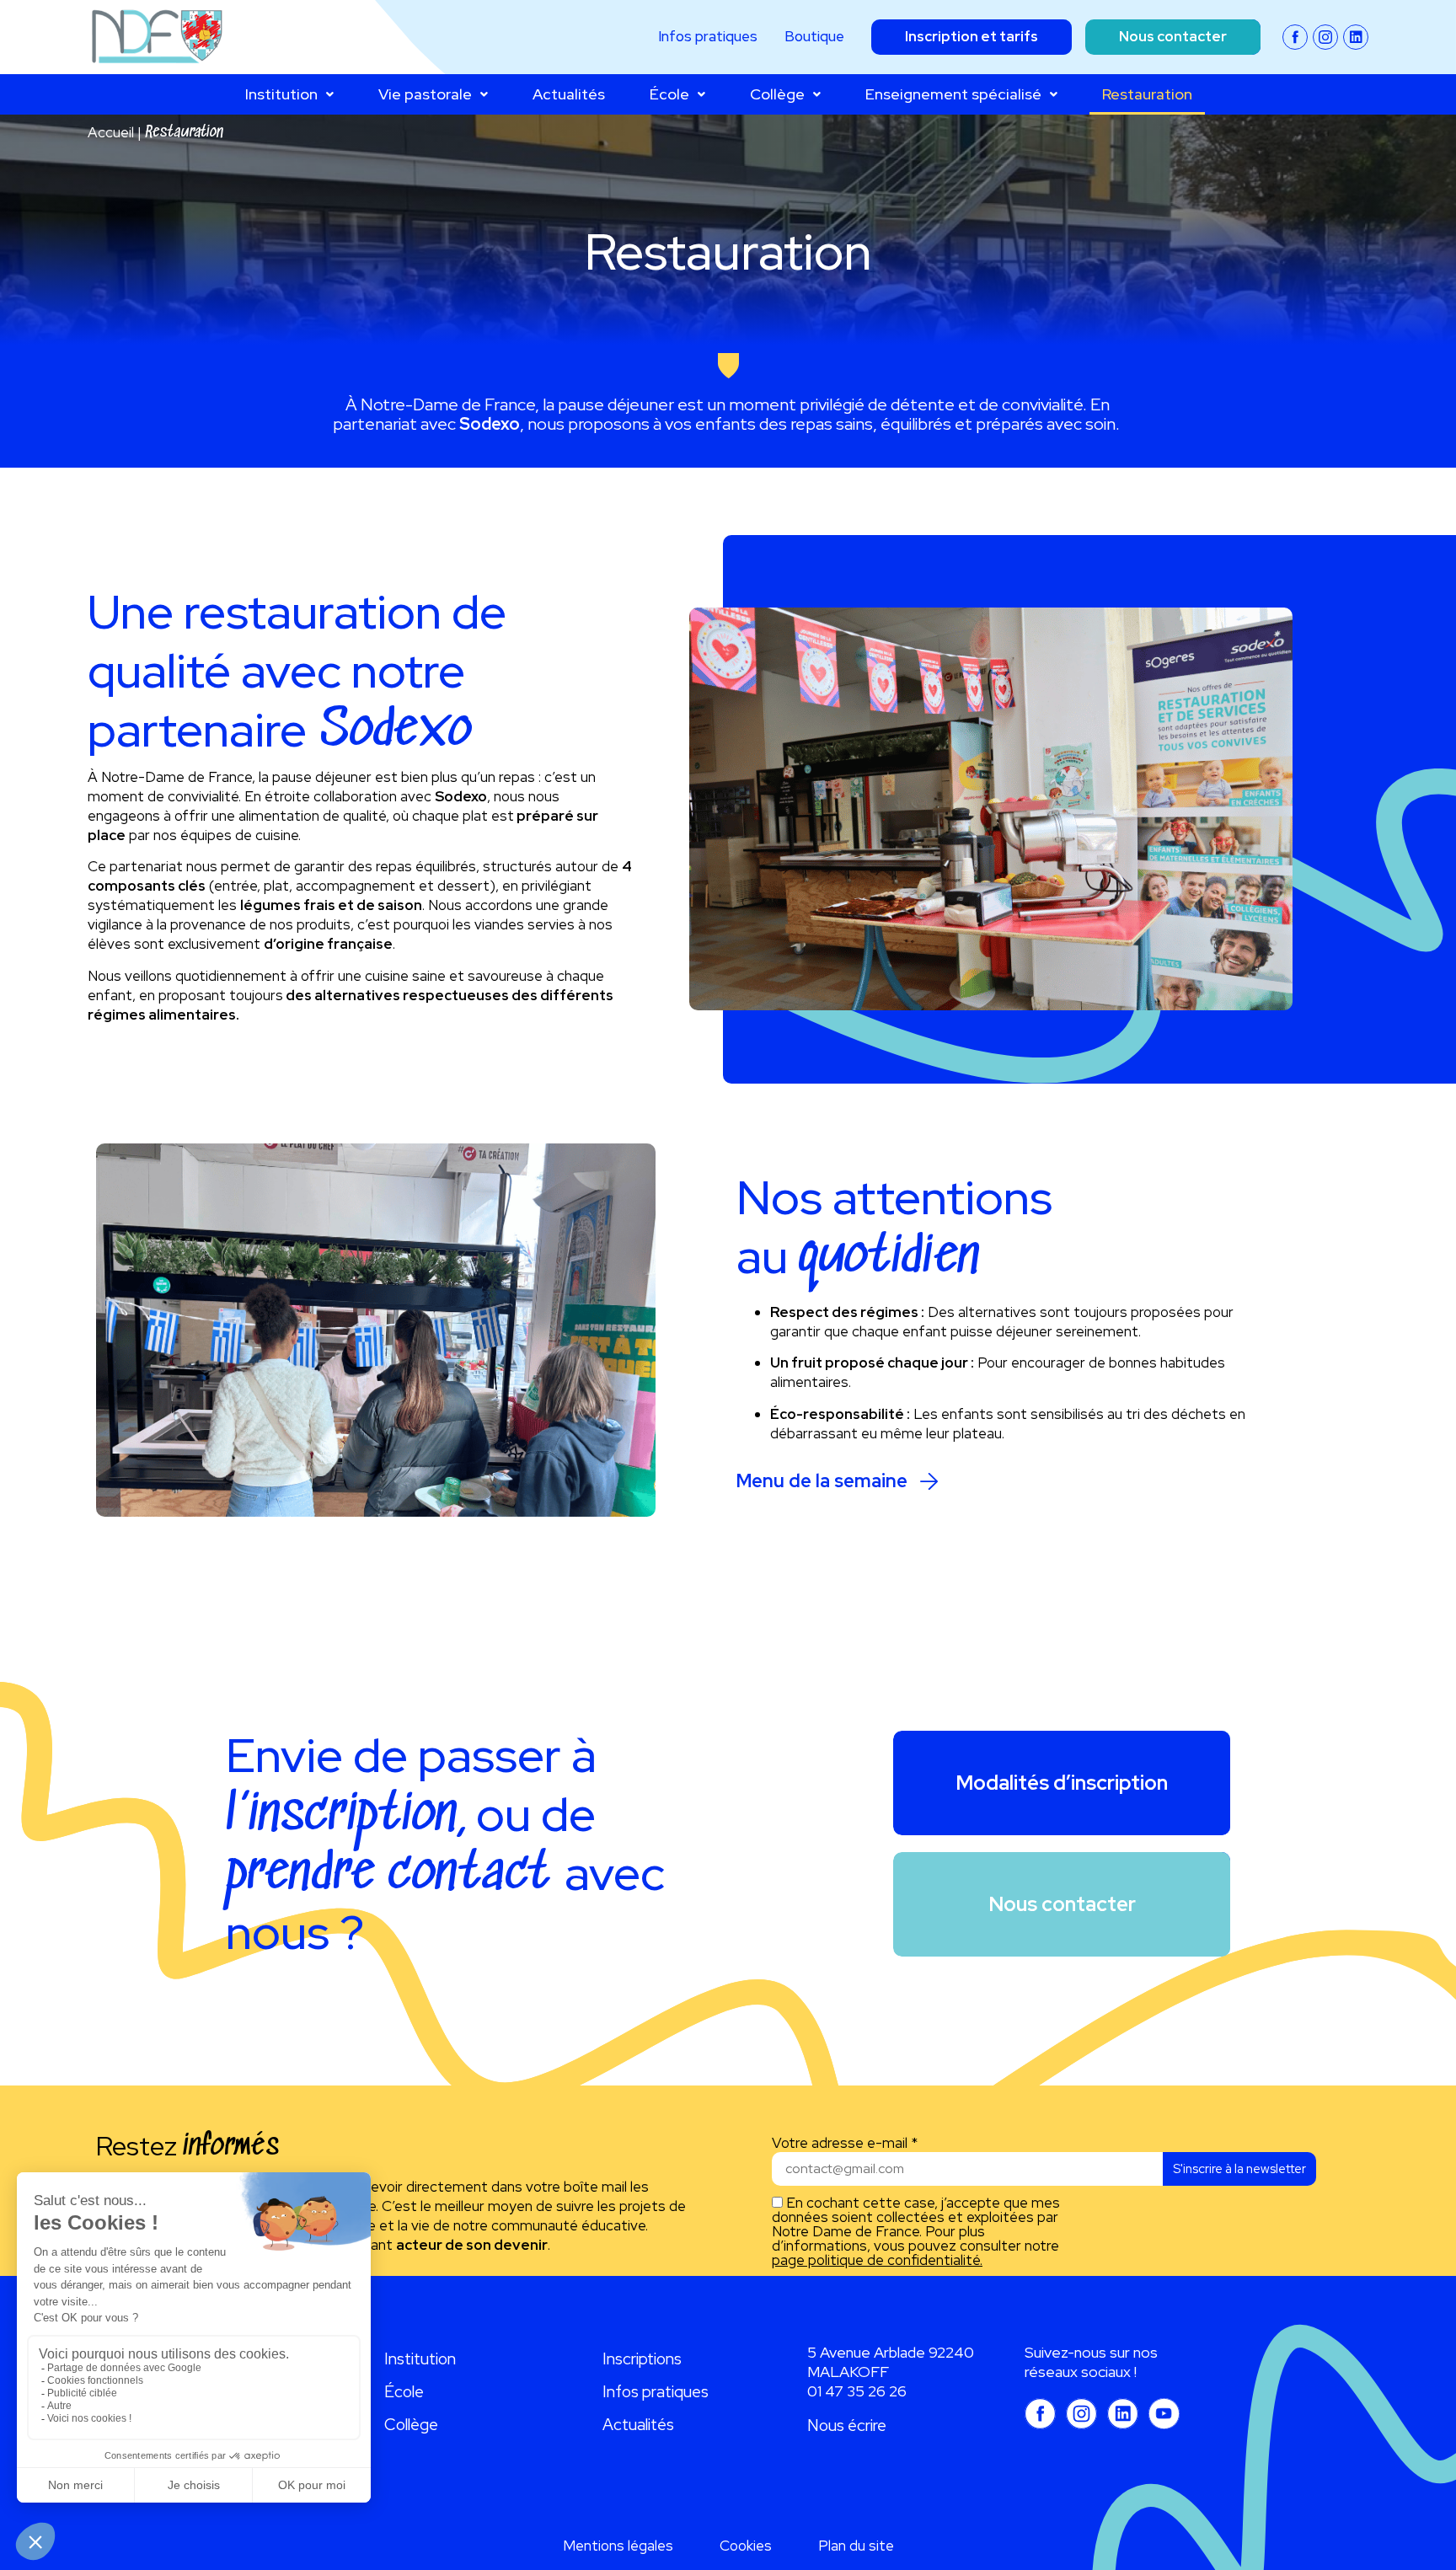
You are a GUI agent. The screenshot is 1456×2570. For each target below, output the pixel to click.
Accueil (111, 132)
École (669, 94)
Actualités (569, 94)
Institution (281, 94)
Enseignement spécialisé (953, 94)
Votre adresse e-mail (845, 2143)
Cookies (746, 2546)
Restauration (1147, 94)
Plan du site (856, 2546)
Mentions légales (618, 2546)
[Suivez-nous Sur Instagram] (1325, 37)
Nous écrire (847, 2425)
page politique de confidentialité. (877, 2260)
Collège (777, 94)
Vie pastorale (425, 94)
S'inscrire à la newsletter (1239, 2169)
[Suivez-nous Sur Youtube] (1164, 2414)
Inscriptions (642, 2359)
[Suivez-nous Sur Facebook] (1295, 37)
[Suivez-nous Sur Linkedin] (1356, 37)
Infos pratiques (656, 2392)
